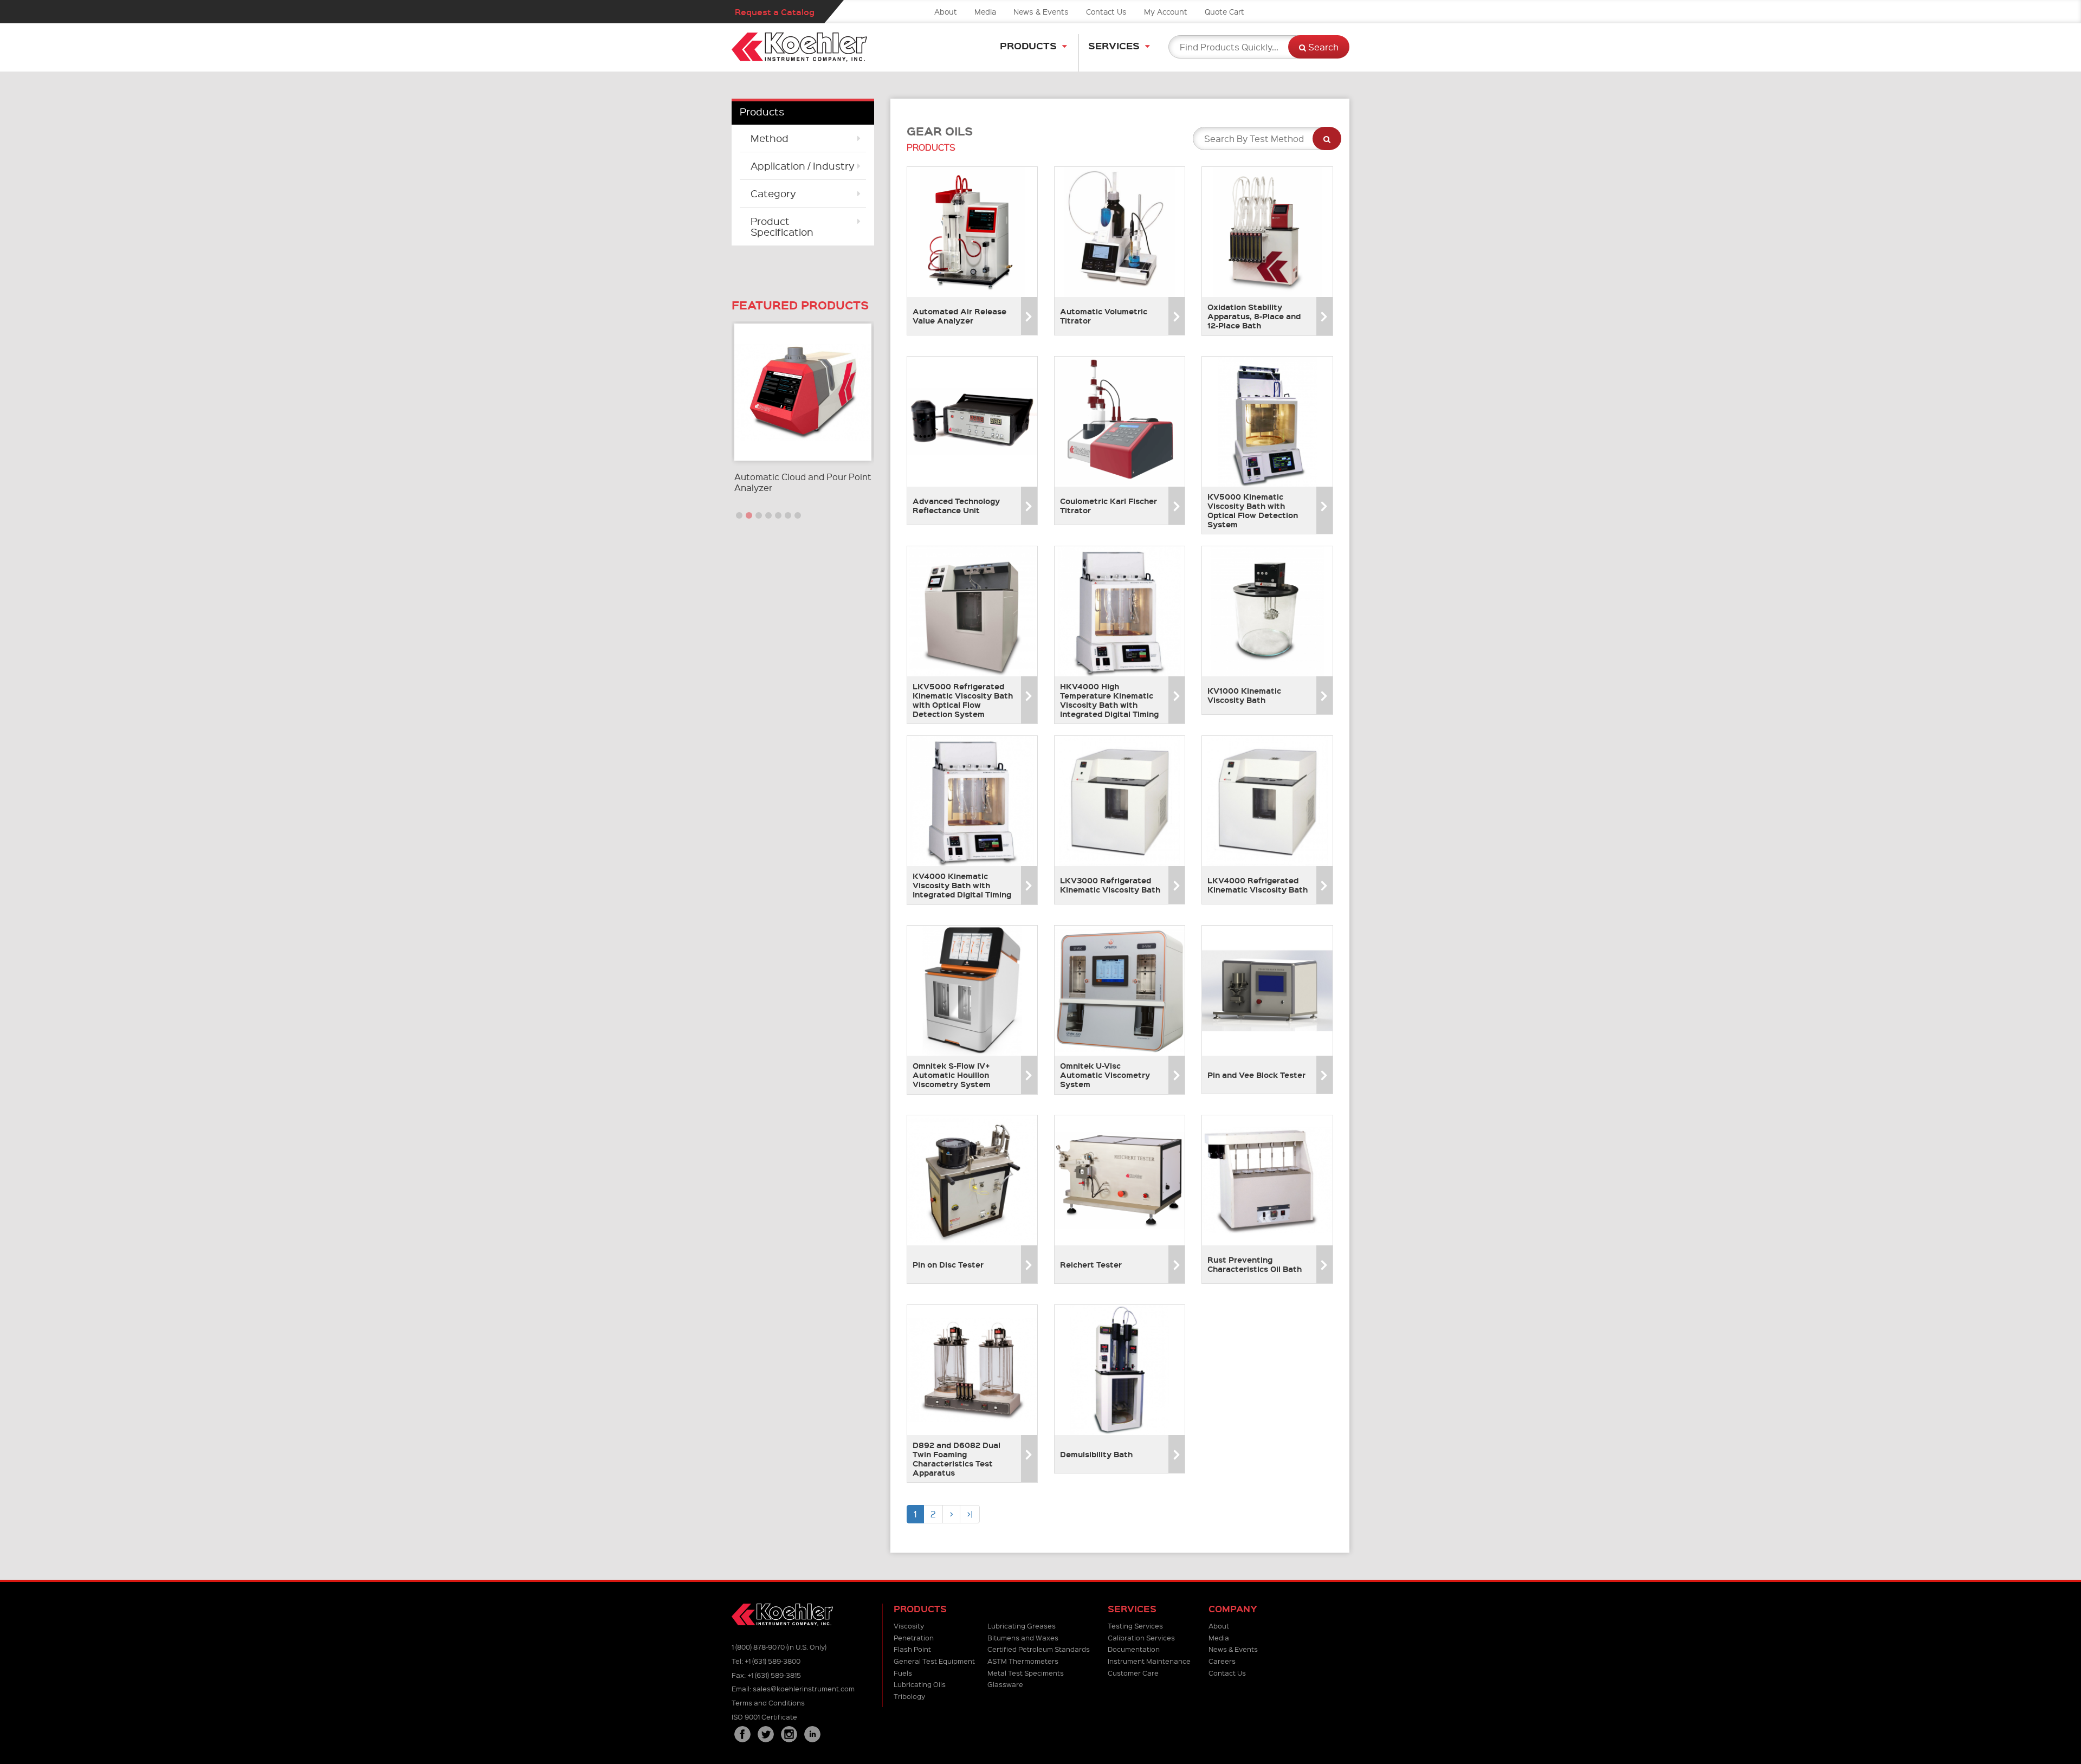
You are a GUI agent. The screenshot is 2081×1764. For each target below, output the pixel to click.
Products (1028, 45)
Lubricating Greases (1022, 1626)
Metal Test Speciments (1026, 1673)
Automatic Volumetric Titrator (1104, 316)
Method (770, 138)
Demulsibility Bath (1096, 1454)
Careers (1222, 1661)
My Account (1166, 11)
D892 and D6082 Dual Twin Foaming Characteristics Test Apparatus (957, 1458)
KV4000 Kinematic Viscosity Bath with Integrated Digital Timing (962, 885)
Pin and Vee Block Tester (1256, 1075)
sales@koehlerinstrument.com (804, 1688)
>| (970, 1514)
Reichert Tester (1091, 1264)
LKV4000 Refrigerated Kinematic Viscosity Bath (1258, 885)
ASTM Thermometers (1023, 1661)
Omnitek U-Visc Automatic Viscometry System (1105, 1075)
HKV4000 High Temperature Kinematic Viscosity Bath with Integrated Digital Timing (1109, 700)
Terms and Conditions (768, 1702)
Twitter (766, 1734)
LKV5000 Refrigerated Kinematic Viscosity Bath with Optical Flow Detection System (963, 700)
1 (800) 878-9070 (758, 1647)
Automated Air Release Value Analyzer (959, 316)
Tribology (909, 1696)
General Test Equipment (934, 1661)
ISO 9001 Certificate (764, 1717)
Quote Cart (1224, 11)
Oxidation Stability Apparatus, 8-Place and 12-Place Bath (1254, 316)
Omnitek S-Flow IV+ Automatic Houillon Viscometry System (952, 1075)
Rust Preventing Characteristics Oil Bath (1255, 1264)
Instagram (789, 1734)
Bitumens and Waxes (1023, 1637)
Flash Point (912, 1649)
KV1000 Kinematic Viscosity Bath (1244, 695)
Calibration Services (1141, 1637)
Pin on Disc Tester (948, 1264)
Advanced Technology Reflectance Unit (956, 505)
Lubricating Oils (920, 1684)
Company (1233, 1609)
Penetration (914, 1637)
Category (773, 193)
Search (1322, 47)
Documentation (1134, 1649)
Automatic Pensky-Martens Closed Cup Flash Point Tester (799, 482)
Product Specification (782, 226)
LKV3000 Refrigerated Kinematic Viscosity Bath (1110, 885)
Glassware (1005, 1684)
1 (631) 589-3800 (773, 1661)
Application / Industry (803, 166)
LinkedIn (812, 1734)
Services (1114, 45)
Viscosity (909, 1626)
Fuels (903, 1673)
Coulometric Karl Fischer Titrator (1109, 505)
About (946, 11)
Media (985, 11)
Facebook (742, 1734)
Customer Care (1133, 1673)
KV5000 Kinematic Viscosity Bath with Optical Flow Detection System (1253, 510)
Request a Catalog (775, 12)
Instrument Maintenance (1149, 1661)
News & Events (1041, 11)
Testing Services (1135, 1626)
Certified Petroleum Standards (1039, 1649)
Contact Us (1106, 11)
